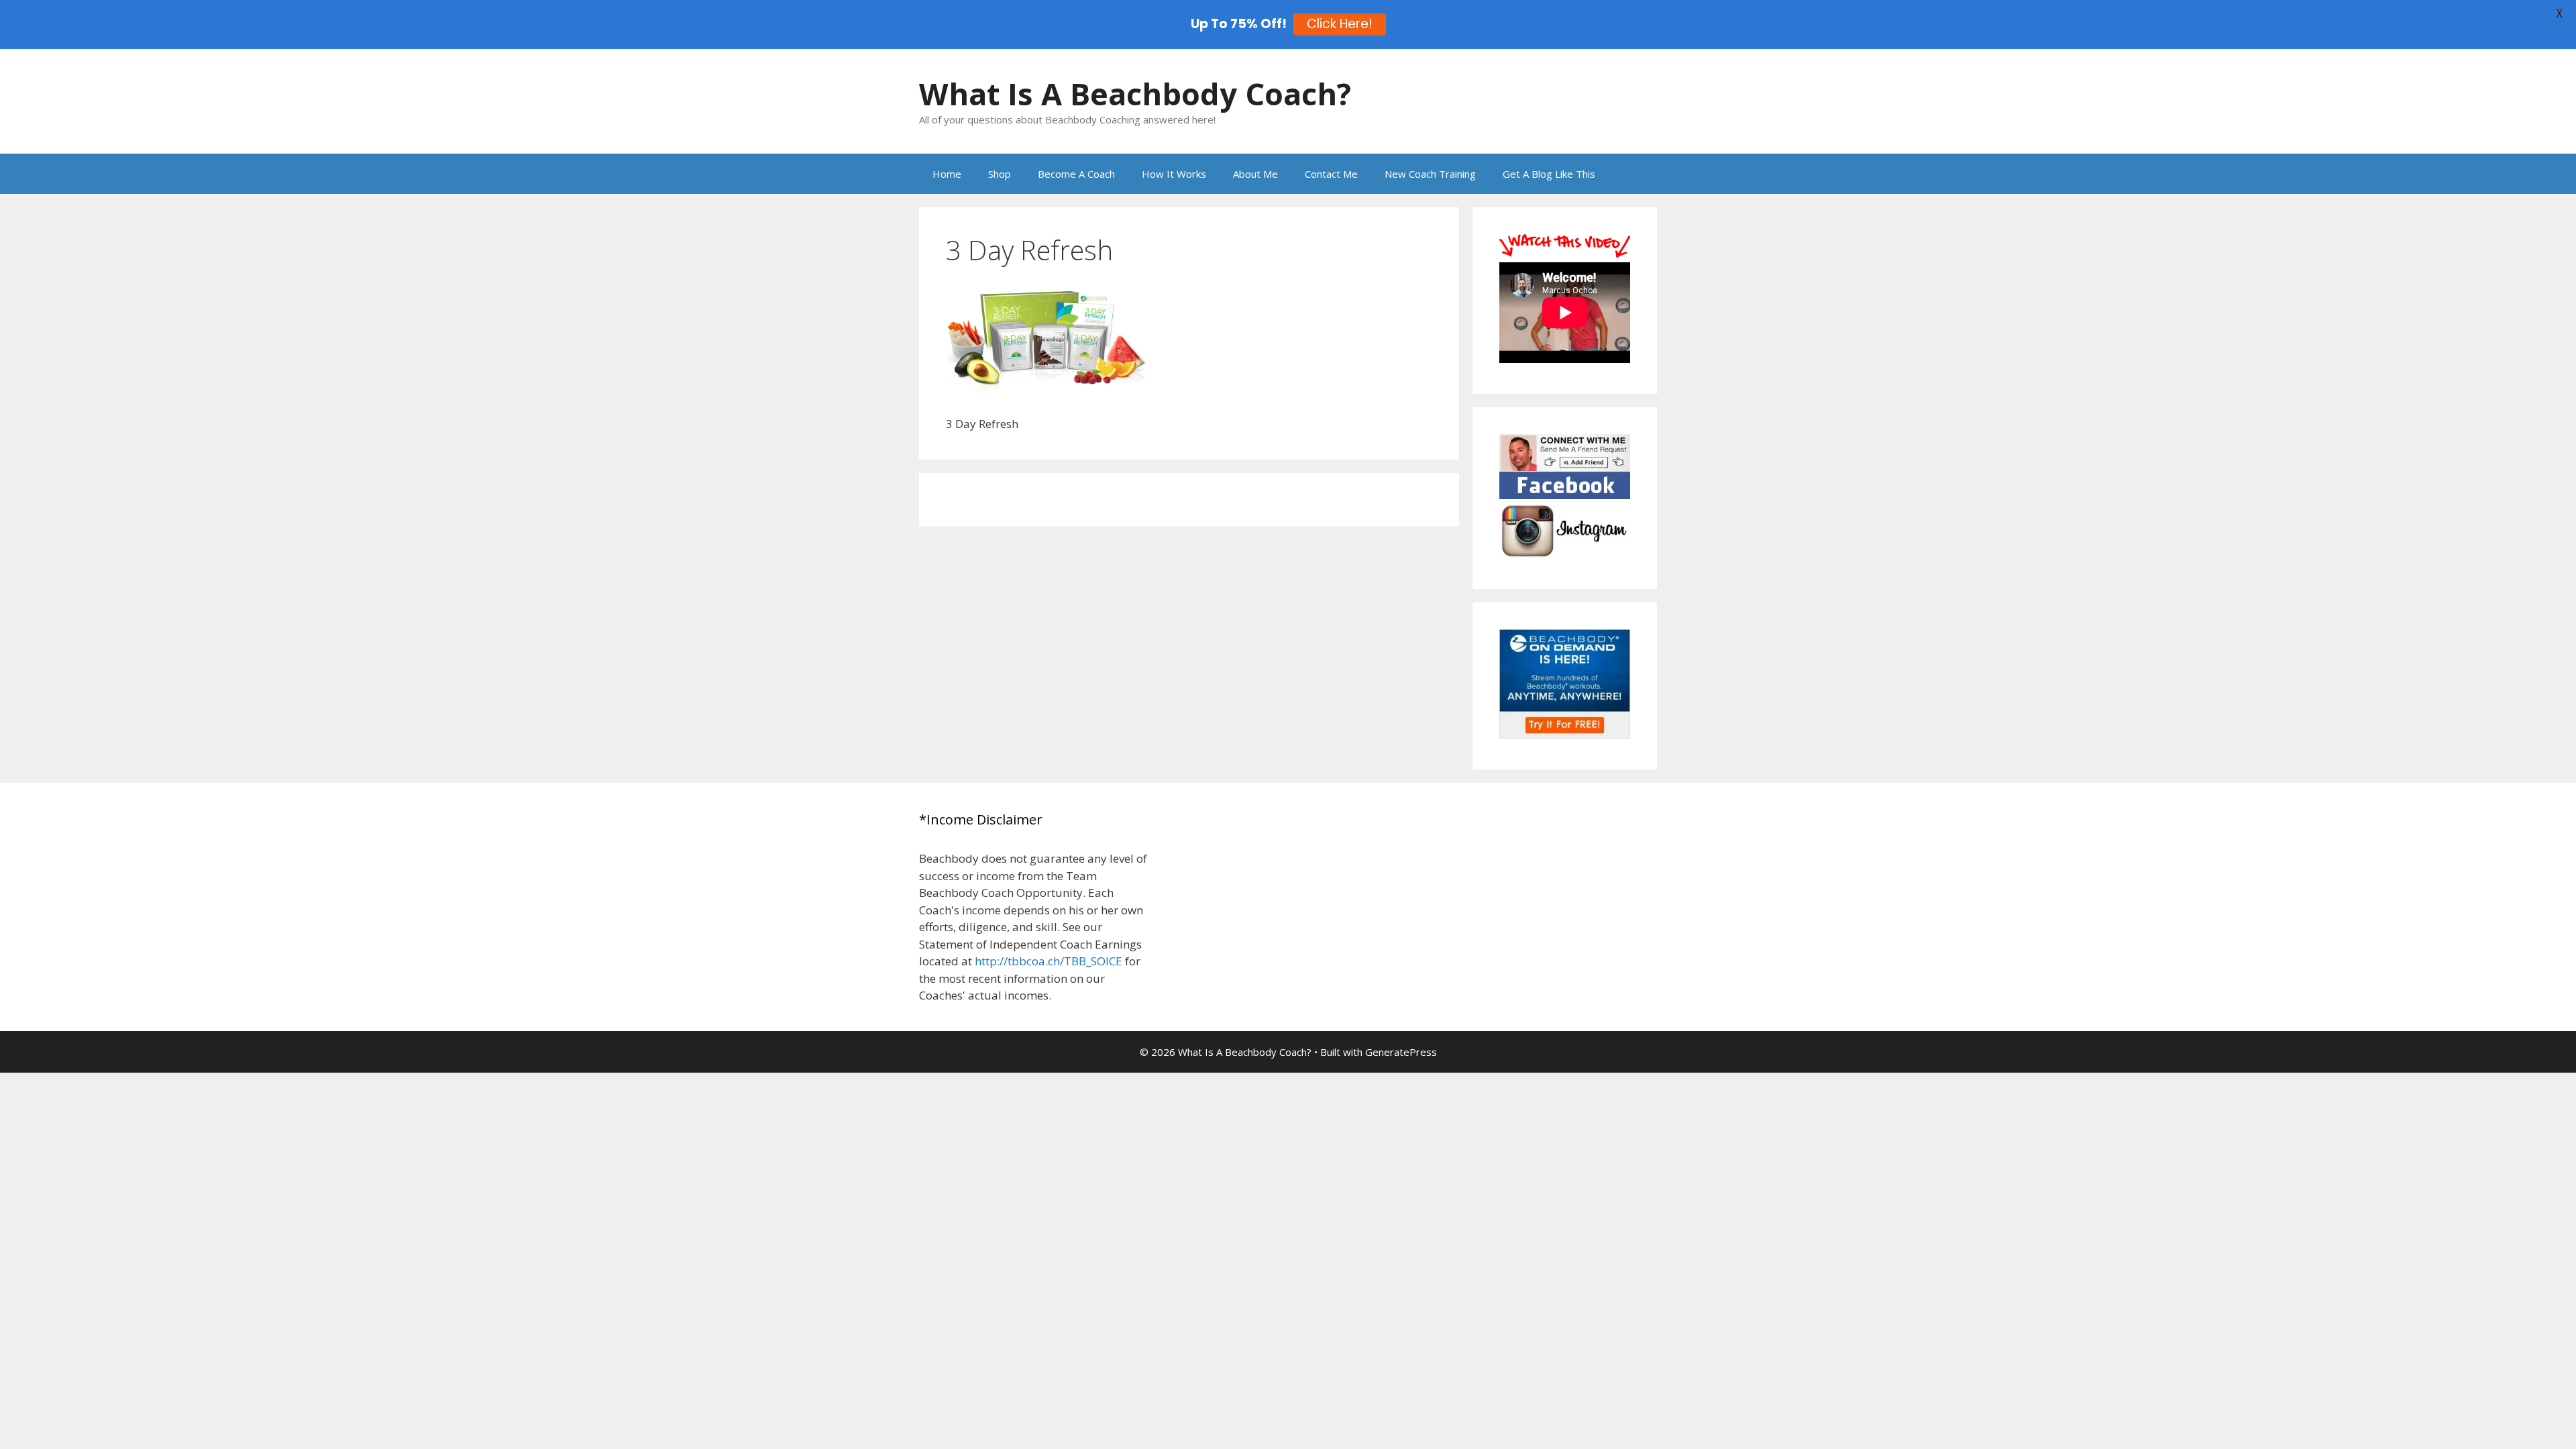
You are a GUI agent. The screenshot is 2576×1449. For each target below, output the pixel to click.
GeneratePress (1401, 1052)
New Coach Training (1430, 174)
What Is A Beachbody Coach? (1135, 94)
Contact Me (1331, 174)
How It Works (1174, 174)
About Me (1255, 174)
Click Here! (1340, 24)
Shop (1000, 174)
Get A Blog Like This (1549, 174)
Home (947, 174)
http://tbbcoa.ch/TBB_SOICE (1049, 961)
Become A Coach (1076, 174)
